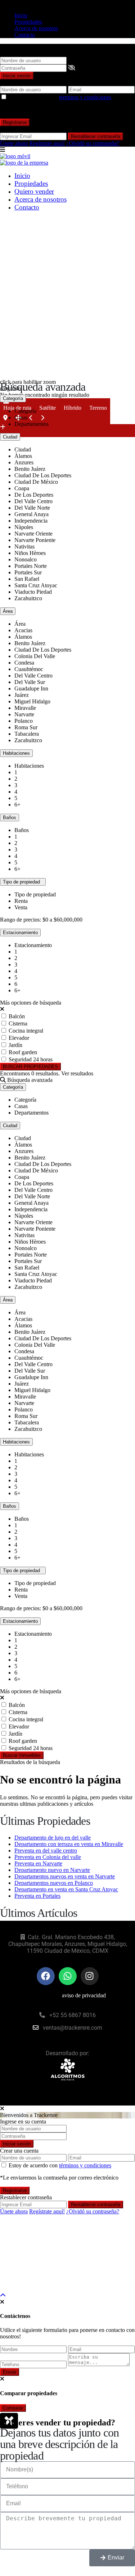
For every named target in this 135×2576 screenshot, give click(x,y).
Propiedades (28, 22)
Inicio (21, 15)
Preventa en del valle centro (46, 1851)
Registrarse (15, 122)
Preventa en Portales (37, 1896)
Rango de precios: (21, 920)
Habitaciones (16, 753)
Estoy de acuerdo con (60, 97)
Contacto (25, 35)
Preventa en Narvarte (38, 1863)
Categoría (13, 398)
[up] (3, 2295)
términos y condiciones (85, 97)
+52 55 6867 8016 (73, 2015)
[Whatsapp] (68, 1976)
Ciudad (10, 437)
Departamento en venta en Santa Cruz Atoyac (66, 1889)
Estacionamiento (20, 933)
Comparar (13, 2408)
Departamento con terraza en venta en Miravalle (69, 1844)
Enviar (10, 2372)
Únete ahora (14, 143)
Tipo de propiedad (23, 882)
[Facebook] (46, 1976)
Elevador (19, 1038)
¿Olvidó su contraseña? (93, 143)
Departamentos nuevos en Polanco (54, 1883)
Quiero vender (34, 191)
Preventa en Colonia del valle (48, 1857)
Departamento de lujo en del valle (53, 1838)
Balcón (17, 1016)
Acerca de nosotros (36, 28)
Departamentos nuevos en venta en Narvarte (65, 1876)
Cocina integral (26, 1031)
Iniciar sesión (17, 76)
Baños (10, 818)
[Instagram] (90, 1976)
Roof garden (23, 1052)
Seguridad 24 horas (31, 1059)
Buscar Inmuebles (22, 1755)
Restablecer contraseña (96, 136)
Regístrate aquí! (47, 143)
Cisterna (18, 1023)
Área (8, 611)
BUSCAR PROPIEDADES (30, 1067)
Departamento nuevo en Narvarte (52, 1870)
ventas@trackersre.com (73, 2028)
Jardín (15, 1045)
